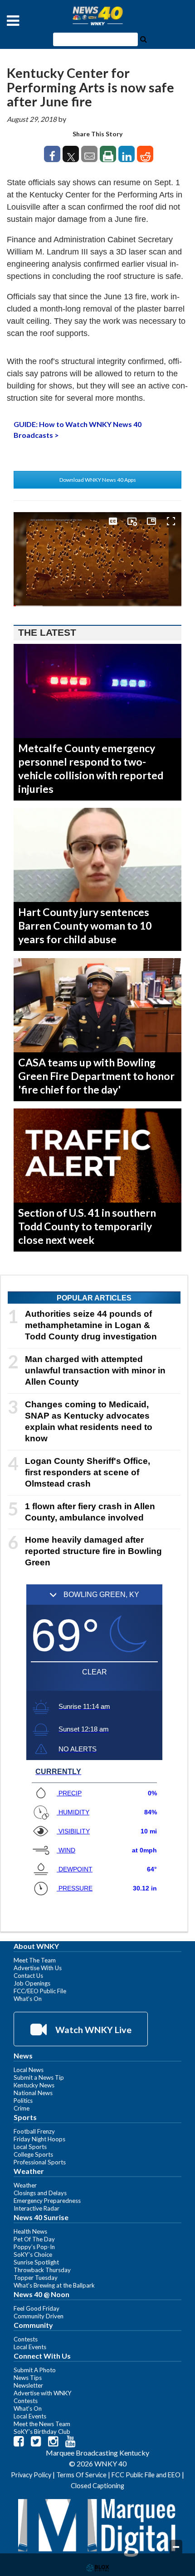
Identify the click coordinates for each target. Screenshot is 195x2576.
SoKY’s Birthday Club (42, 2432)
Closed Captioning (97, 2486)
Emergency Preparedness (47, 2201)
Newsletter (28, 2385)
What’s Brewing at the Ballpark (54, 2285)
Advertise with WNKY (43, 2393)
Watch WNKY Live (93, 2029)
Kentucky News (34, 2085)
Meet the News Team (42, 2424)
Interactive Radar (37, 2208)
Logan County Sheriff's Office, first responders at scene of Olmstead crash (88, 1472)
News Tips (28, 2378)
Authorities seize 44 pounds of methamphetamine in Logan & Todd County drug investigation (91, 1325)
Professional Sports (40, 2162)
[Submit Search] (143, 38)
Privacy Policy (31, 2475)
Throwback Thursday (42, 2270)
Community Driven (39, 2316)
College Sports (33, 2154)
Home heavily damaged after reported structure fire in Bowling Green (93, 1551)
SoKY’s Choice (33, 2255)
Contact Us (28, 1976)
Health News (30, 2231)
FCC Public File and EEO (146, 2475)
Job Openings (32, 1983)
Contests (26, 2339)
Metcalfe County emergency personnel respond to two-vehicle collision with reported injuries (91, 768)
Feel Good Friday (37, 2308)
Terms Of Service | (84, 2475)
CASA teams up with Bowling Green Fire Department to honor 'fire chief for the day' (96, 1076)
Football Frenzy (34, 2131)
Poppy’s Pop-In (34, 2247)
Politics (23, 2101)
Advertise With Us (38, 1968)
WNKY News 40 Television (97, 16)
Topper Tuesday (36, 2278)
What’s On (28, 1999)
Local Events (30, 2347)
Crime (22, 2108)
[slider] (97, 606)
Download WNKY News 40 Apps (98, 480)
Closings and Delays (40, 2193)
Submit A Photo (35, 2370)
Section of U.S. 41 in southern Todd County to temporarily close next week (87, 1226)
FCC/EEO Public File (40, 1991)
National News (33, 2093)
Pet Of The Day (34, 2239)
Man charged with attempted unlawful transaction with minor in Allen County (95, 1370)
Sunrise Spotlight (36, 2262)
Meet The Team (35, 1960)
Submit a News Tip (39, 2077)
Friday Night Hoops (39, 2139)
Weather (25, 2185)
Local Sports (30, 2147)
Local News (29, 2070)
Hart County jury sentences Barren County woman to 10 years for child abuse (85, 926)
